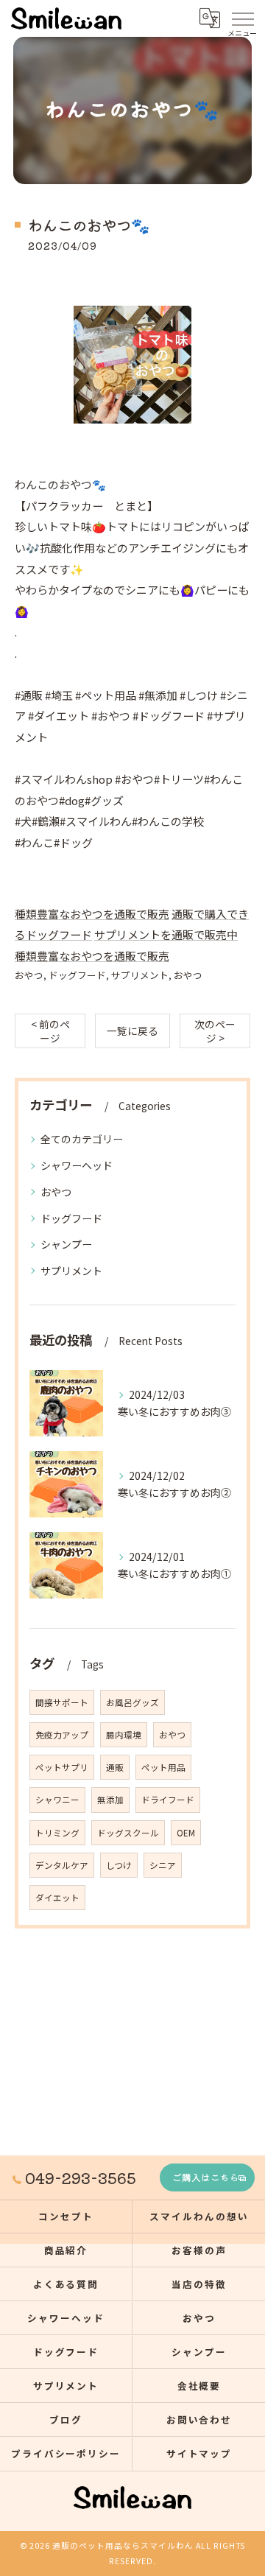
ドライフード (168, 1800)
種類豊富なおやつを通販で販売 (92, 914)
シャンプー (66, 1244)
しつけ (119, 1865)
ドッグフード (77, 975)
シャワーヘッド (77, 1165)
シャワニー (57, 1800)
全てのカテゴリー (82, 1139)
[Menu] (242, 18)
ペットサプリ (62, 1767)
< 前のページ (50, 1031)
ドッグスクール (128, 1833)
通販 (115, 1767)
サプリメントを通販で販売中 (166, 934)
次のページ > (215, 1031)
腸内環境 (124, 1735)
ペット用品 (163, 1767)
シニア (163, 1865)
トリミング (57, 1833)
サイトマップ (199, 2453)
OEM (186, 1833)
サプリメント (140, 975)
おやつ (29, 975)
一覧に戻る (132, 1031)
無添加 (110, 1800)
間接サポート (62, 1702)
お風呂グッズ (132, 1702)
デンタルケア (62, 1865)
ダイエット (57, 1898)
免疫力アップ (62, 1735)
